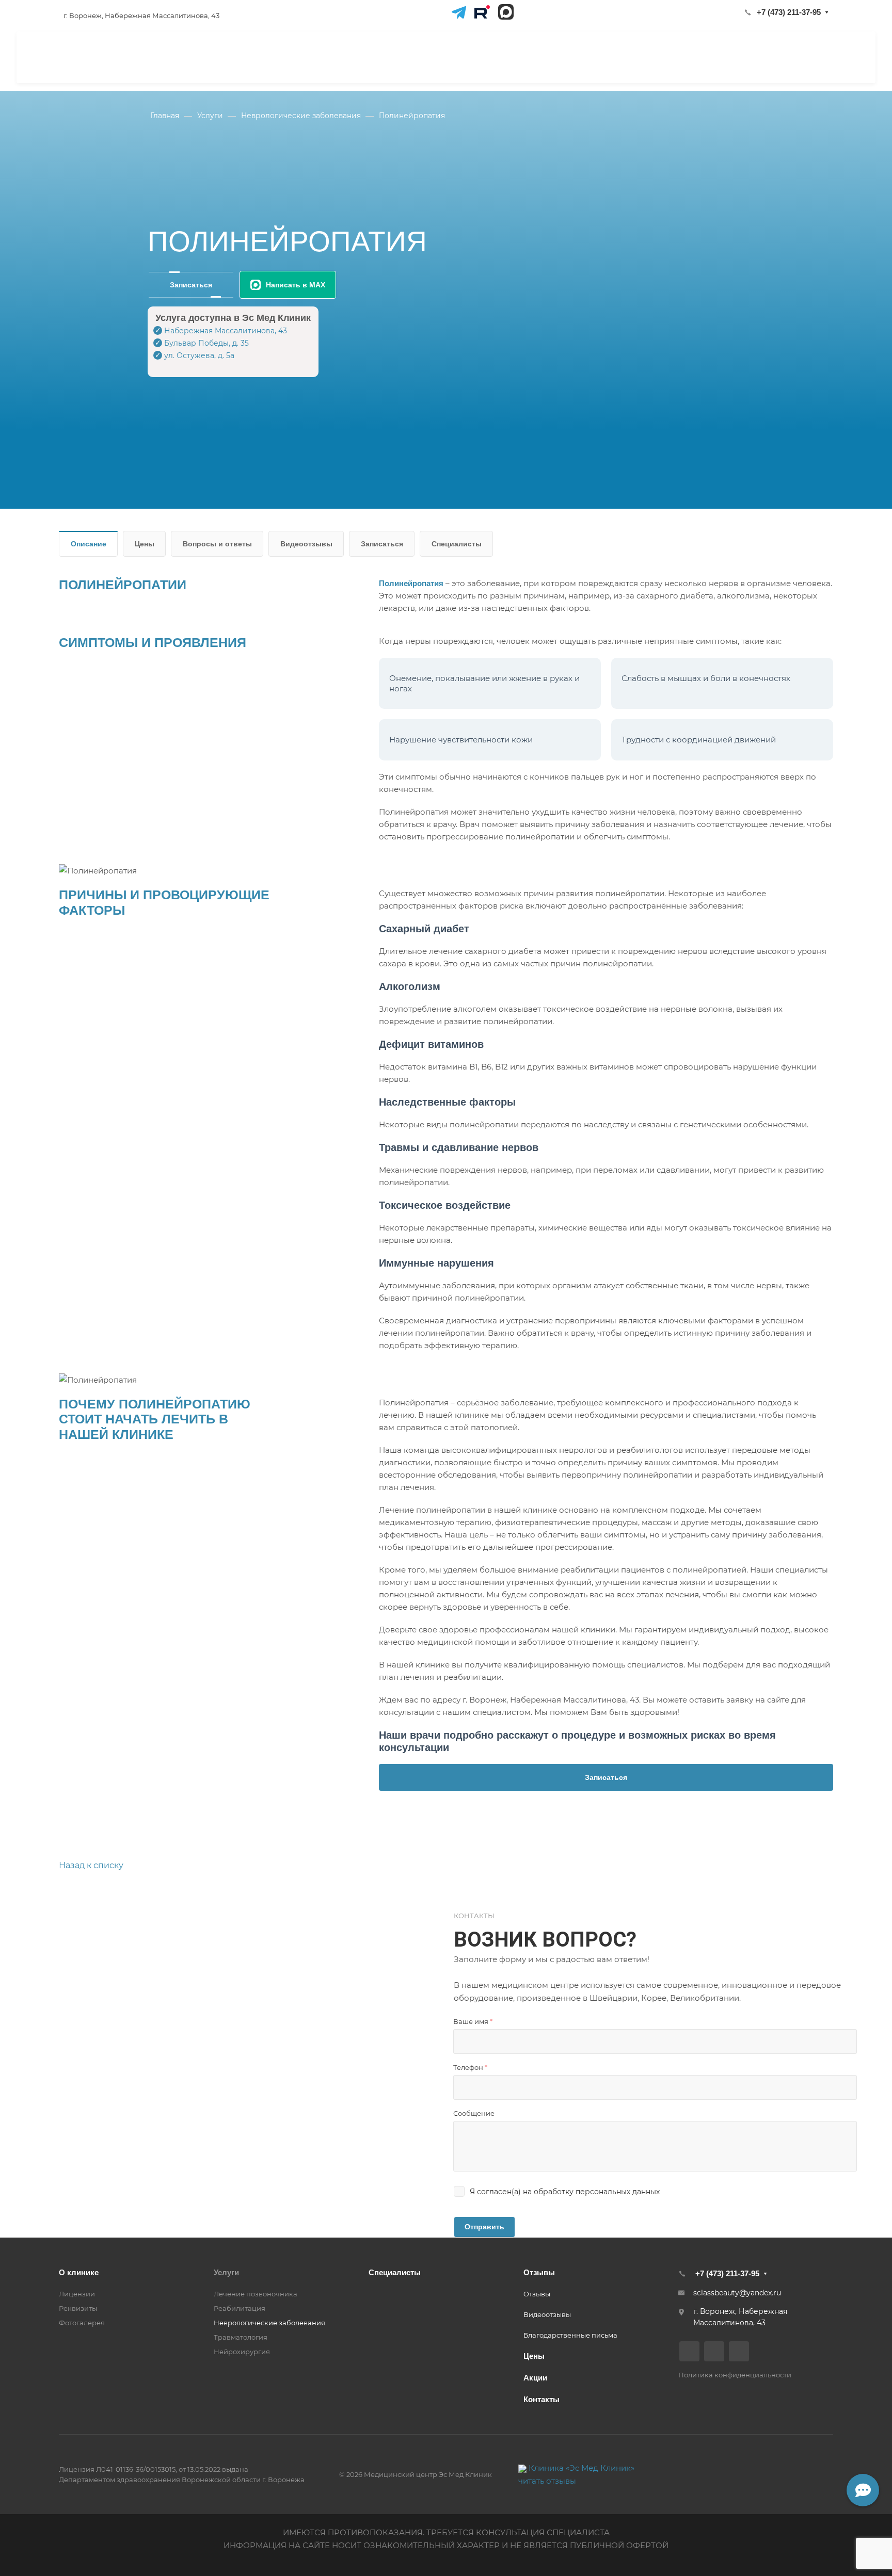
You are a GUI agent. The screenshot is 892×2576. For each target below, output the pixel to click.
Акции (535, 2378)
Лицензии (77, 2294)
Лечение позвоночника (256, 2294)
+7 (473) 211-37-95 (789, 12)
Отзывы (539, 2272)
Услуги (226, 2272)
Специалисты (457, 544)
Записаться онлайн (792, 56)
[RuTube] (482, 12)
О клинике (79, 2272)
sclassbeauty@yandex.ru (737, 2293)
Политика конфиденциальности (735, 2375)
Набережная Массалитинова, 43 (226, 331)
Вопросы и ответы (217, 544)
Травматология (241, 2337)
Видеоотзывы (306, 544)
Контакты (541, 2399)
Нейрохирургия (242, 2352)
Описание (89, 544)
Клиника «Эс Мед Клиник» (582, 2468)
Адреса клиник (596, 57)
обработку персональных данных (597, 2192)
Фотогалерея (82, 2323)
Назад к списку (91, 1865)
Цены (145, 544)
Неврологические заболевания (269, 2323)
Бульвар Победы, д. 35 (206, 343)
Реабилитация (240, 2308)
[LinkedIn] (506, 12)
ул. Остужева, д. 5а (199, 355)
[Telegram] (458, 12)
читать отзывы (547, 2481)
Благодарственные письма (570, 2335)
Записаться (191, 285)
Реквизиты (78, 2308)
